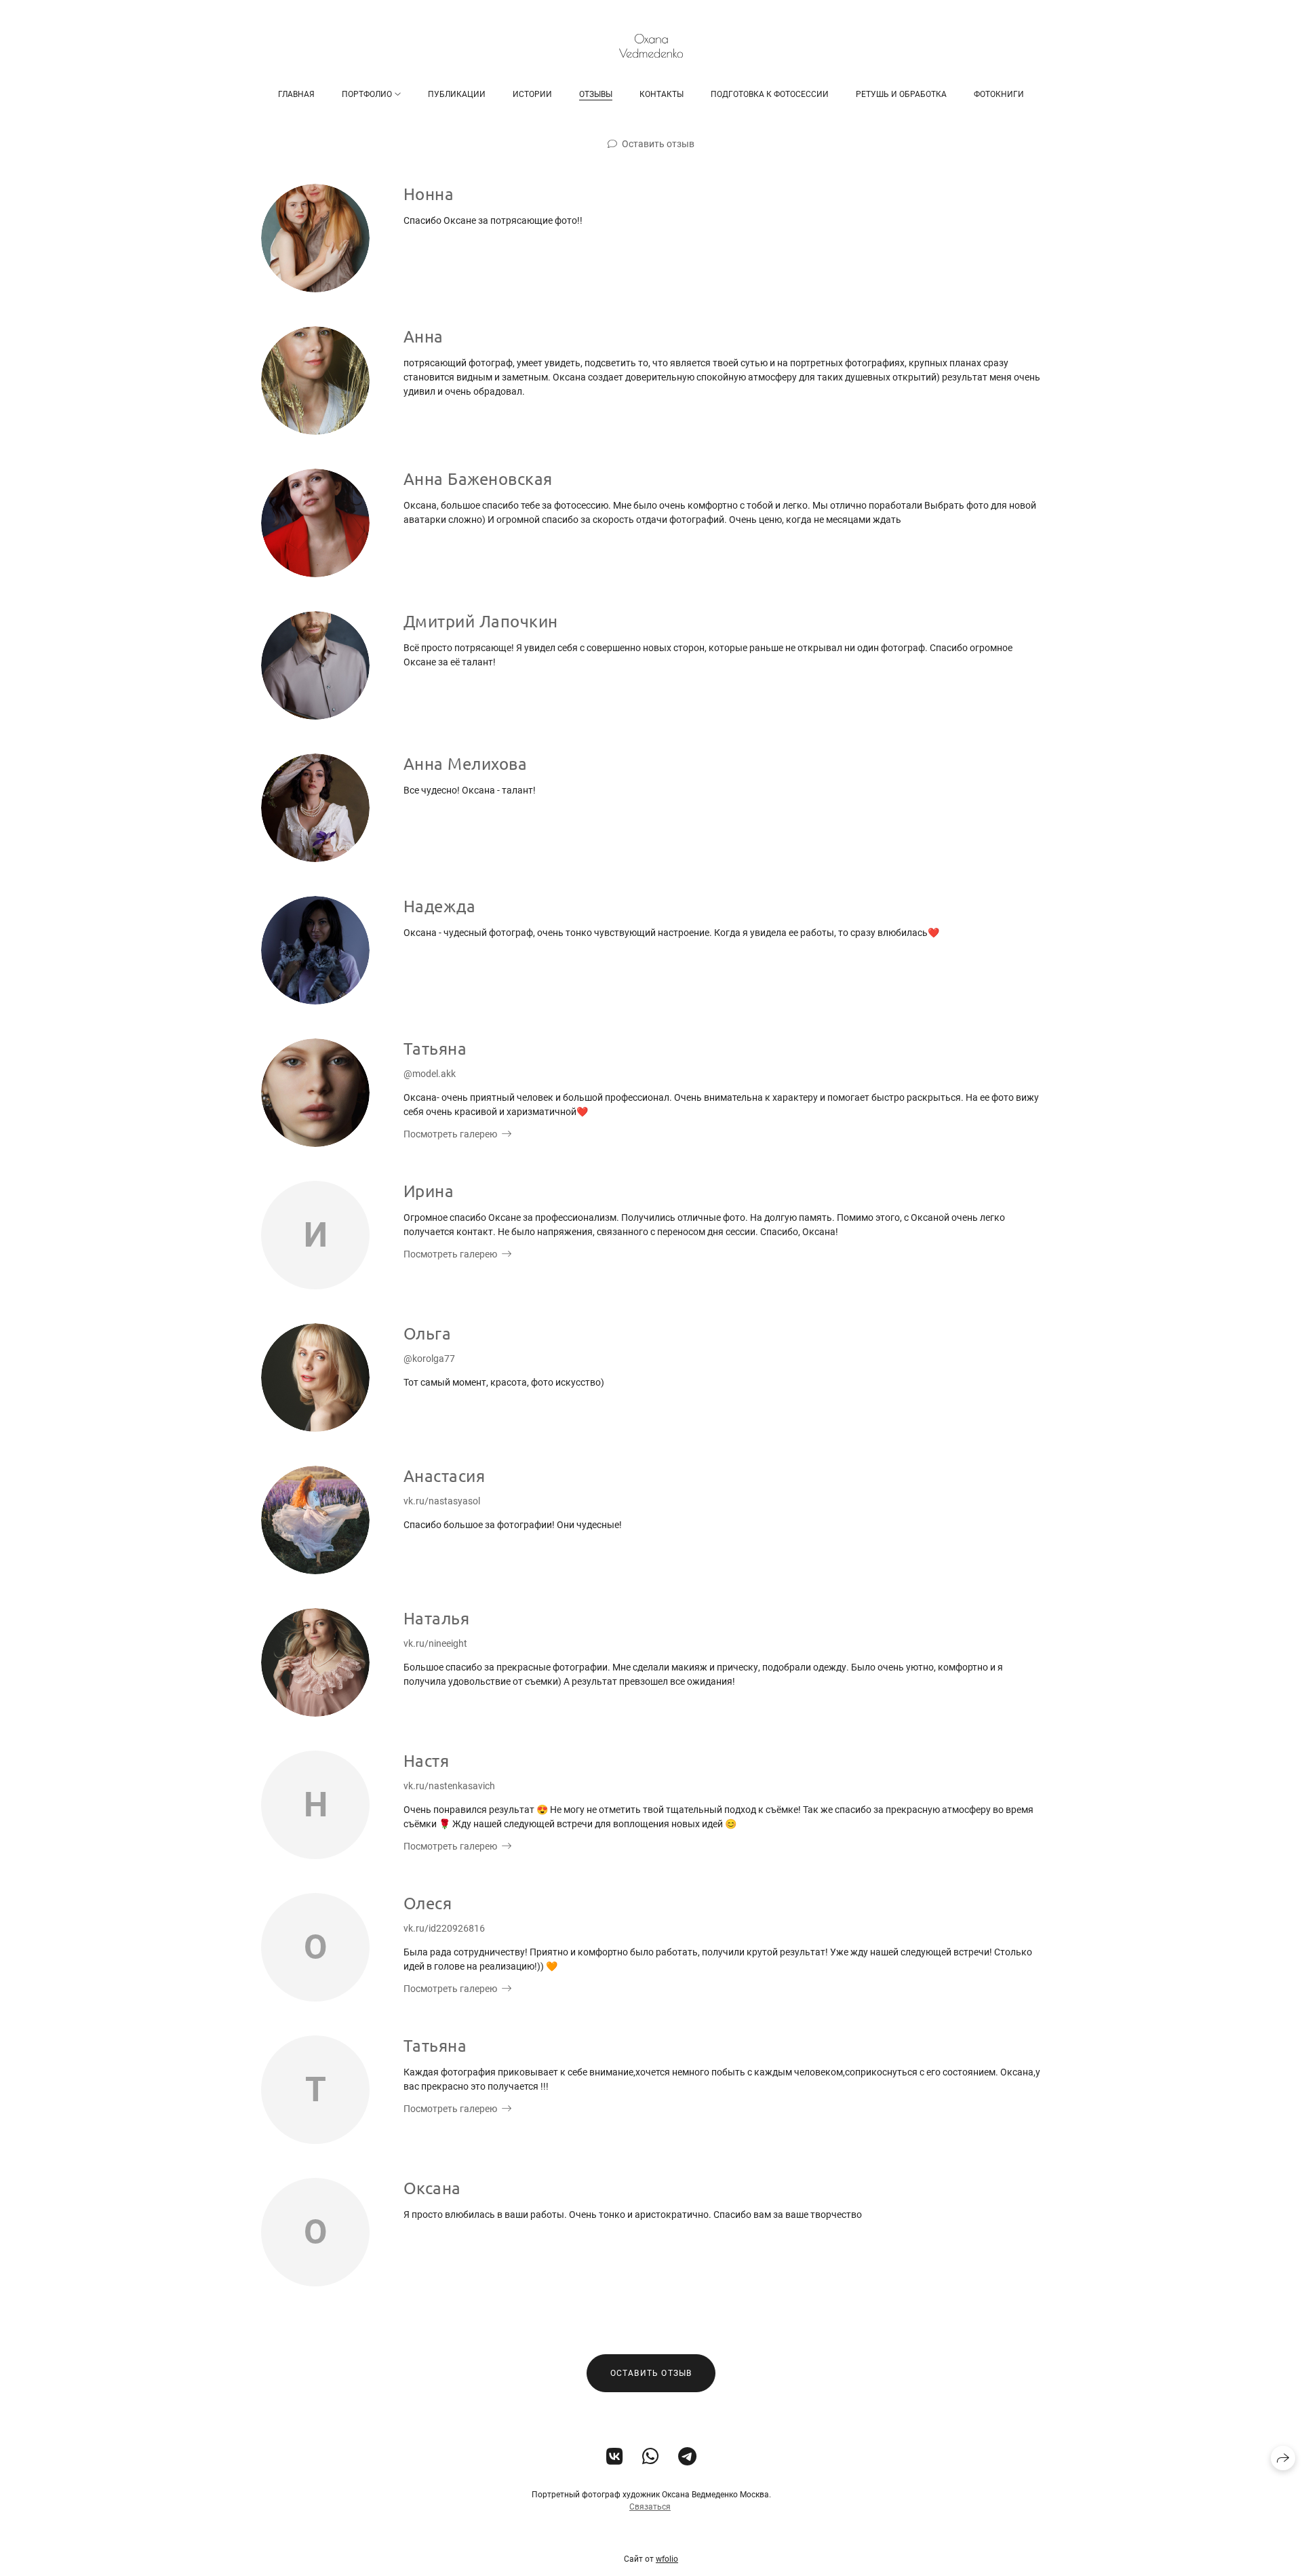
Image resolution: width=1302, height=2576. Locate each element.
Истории (532, 94)
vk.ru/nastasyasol (442, 1501)
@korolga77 (429, 1359)
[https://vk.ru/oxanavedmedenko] (615, 2457)
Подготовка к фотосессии (770, 94)
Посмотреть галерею (450, 1134)
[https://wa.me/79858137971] (651, 2457)
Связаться (650, 2507)
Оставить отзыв (658, 144)
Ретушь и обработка (901, 94)
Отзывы (596, 94)
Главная (296, 94)
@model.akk (430, 1074)
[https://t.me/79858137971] (687, 2457)
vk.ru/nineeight (435, 1643)
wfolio (667, 2559)
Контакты (662, 94)
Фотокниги (999, 94)
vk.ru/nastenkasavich (449, 1786)
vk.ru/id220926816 (444, 1928)
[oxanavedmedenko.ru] (651, 46)
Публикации (457, 94)
